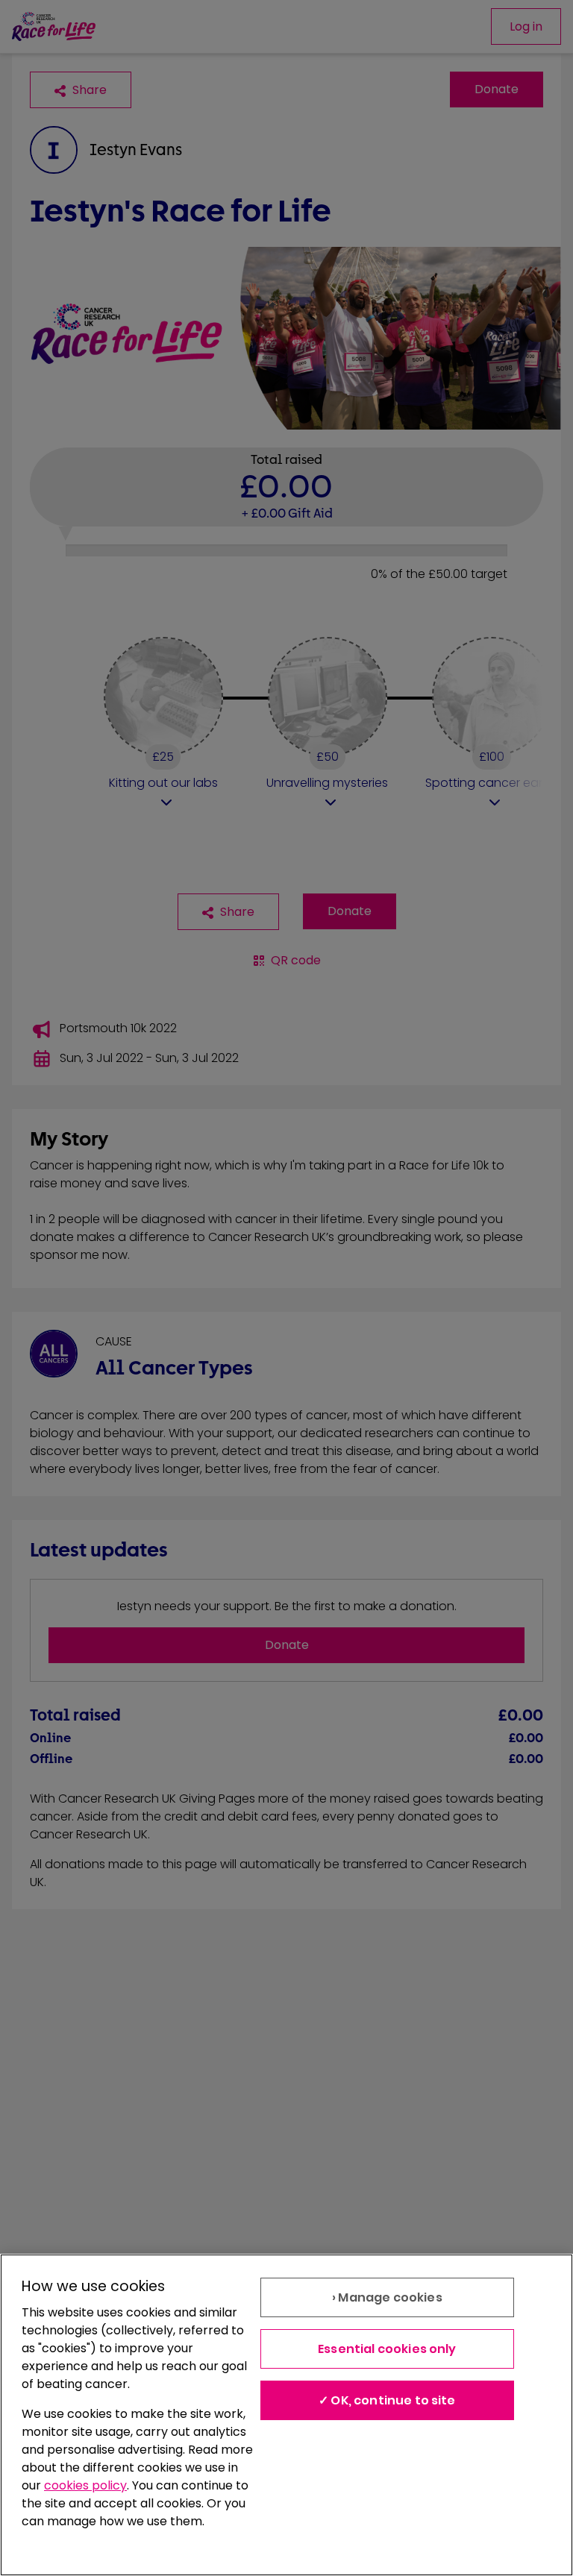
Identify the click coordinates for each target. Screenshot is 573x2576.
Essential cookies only (387, 2349)
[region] (286, 2415)
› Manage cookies (387, 2297)
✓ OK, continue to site (387, 2400)
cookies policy (85, 2485)
